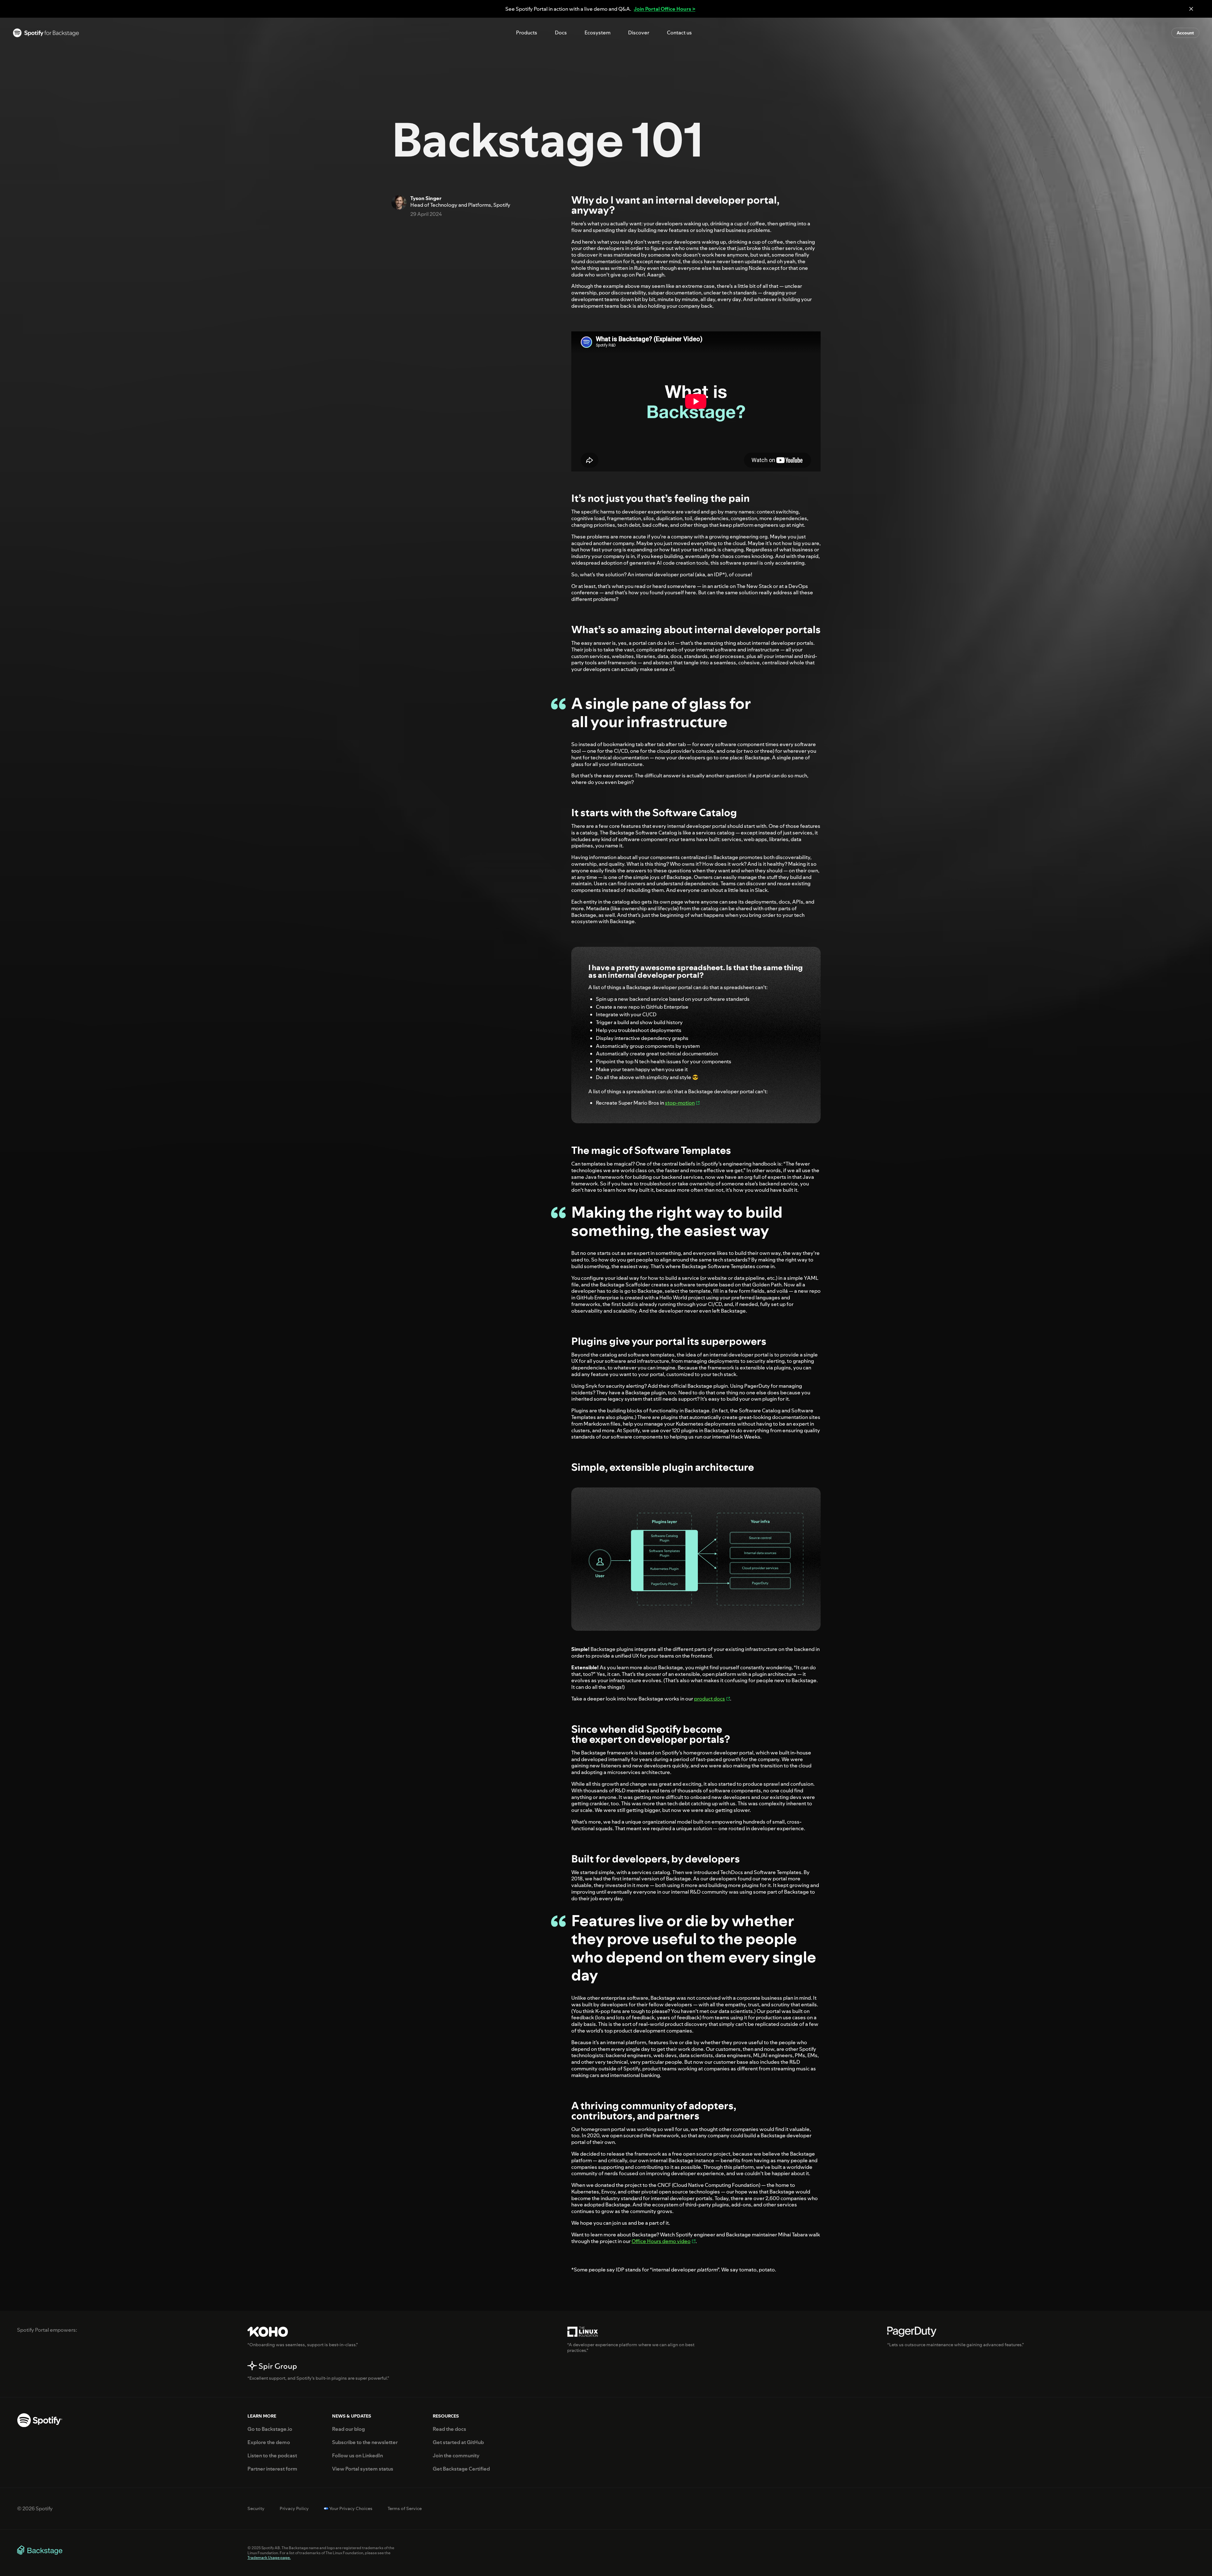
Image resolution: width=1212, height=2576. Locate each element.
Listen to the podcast (272, 2456)
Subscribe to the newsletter (365, 2442)
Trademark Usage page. (269, 2558)
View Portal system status (363, 2469)
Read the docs (449, 2429)
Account (1185, 33)
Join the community (456, 2456)
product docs (710, 1699)
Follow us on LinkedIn (357, 2456)
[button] (527, 33)
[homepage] (40, 2421)
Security (256, 2509)
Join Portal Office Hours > (665, 9)
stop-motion (680, 1103)
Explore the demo (269, 2442)
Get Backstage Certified (461, 2469)
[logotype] (46, 33)
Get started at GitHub (458, 2442)
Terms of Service (405, 2509)
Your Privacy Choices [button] (351, 2509)
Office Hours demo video (661, 2241)
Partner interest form (272, 2469)
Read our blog (348, 2429)
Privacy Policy (294, 2509)
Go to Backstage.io (270, 2429)
